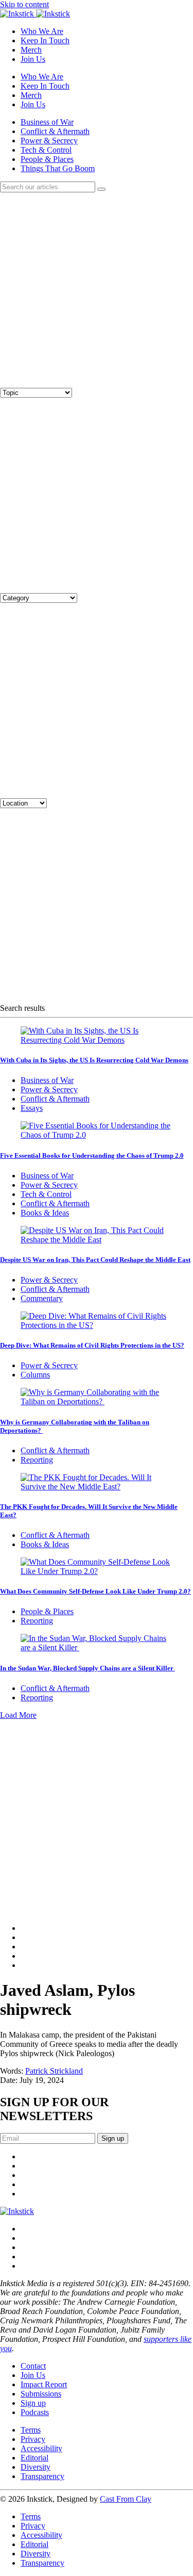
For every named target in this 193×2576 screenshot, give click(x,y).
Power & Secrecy (49, 141)
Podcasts (35, 2412)
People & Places (47, 159)
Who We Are (42, 31)
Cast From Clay (126, 2499)
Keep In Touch (45, 40)
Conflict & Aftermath (55, 131)
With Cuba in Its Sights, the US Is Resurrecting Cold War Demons (94, 1060)
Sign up (33, 2403)
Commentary (42, 1298)
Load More (18, 1715)
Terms (31, 2430)
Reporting (37, 1460)
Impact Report (44, 2384)
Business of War (47, 122)
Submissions (41, 2394)
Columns (35, 1375)
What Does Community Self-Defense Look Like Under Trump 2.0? (95, 1591)
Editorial (34, 2458)
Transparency (42, 2476)
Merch (31, 50)
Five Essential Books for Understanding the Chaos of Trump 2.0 (92, 1155)
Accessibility (41, 2448)
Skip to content (24, 4)
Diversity (36, 2467)
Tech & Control (46, 150)
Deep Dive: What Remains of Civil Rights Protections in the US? (92, 1345)
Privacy (33, 2439)
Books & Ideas (45, 1213)
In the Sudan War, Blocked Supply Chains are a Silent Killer (87, 1668)
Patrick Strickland (54, 2071)
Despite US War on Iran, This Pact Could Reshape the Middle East (95, 1260)
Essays (32, 1108)
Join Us (33, 59)
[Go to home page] (17, 2211)
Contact (33, 2366)
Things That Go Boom (58, 168)
